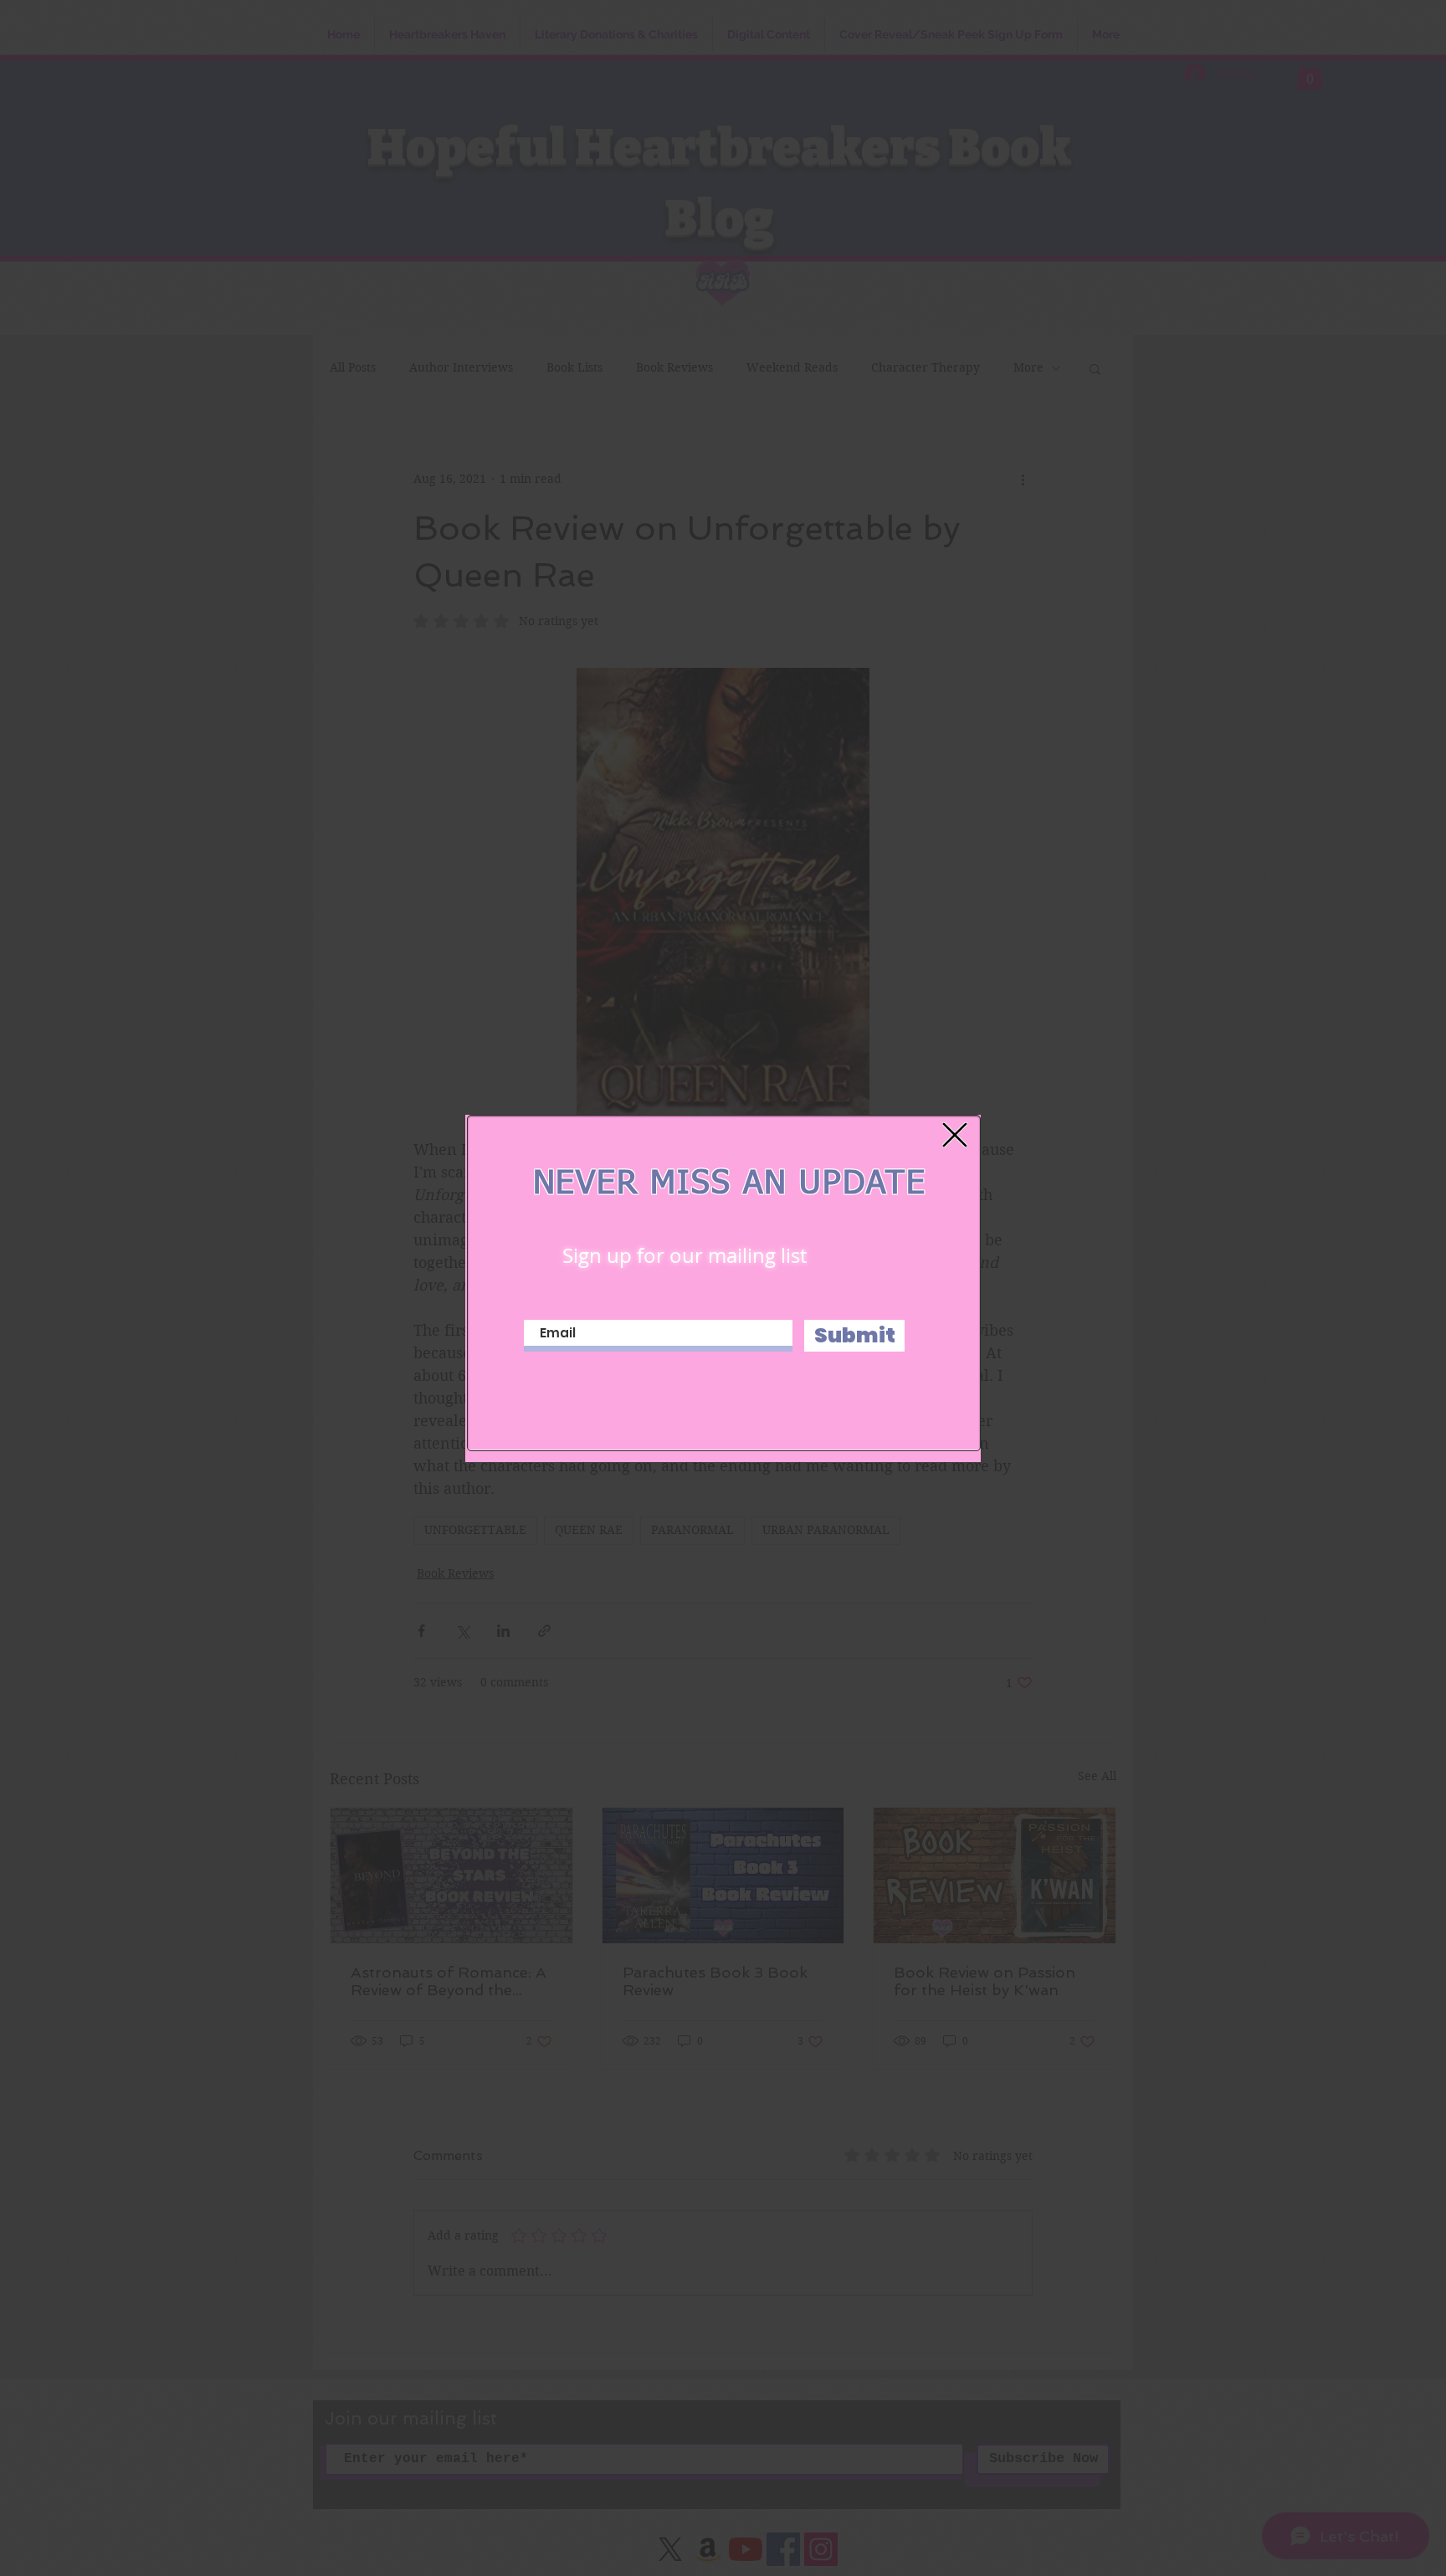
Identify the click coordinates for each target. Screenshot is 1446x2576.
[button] (955, 1135)
